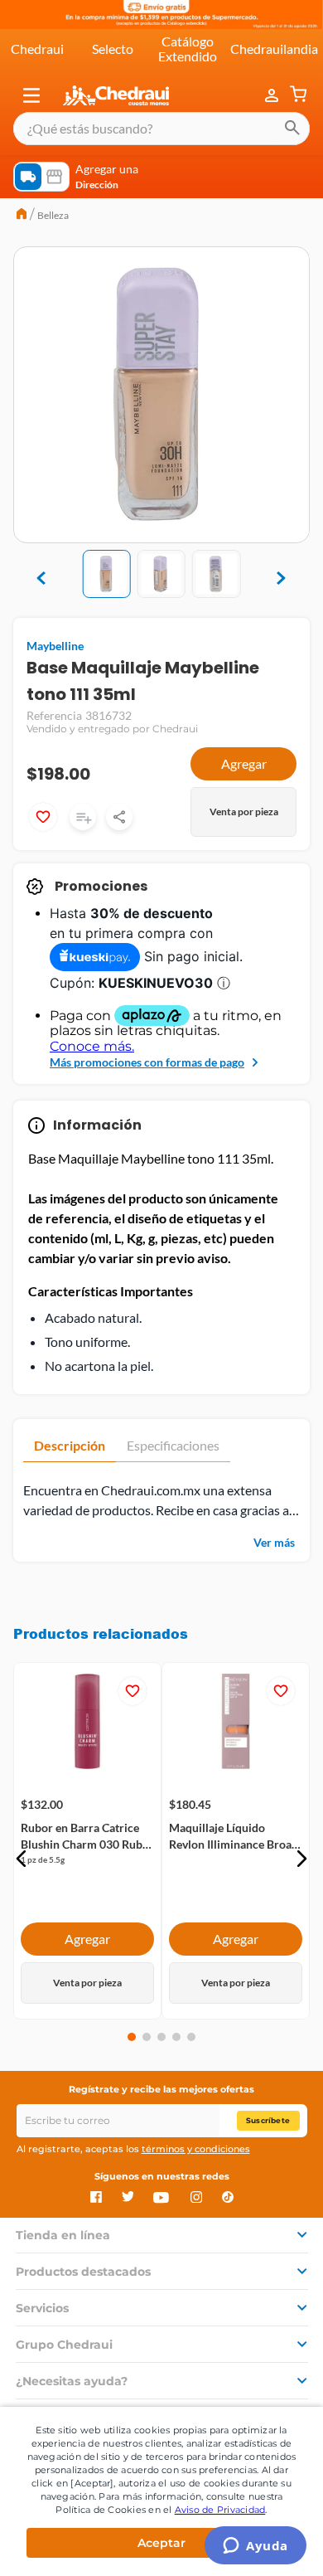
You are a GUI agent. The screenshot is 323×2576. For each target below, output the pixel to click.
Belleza (53, 215)
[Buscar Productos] (292, 129)
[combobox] (161, 129)
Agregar (244, 763)
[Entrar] (273, 95)
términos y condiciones (196, 2149)
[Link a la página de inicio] (22, 216)
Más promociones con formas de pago (147, 1062)
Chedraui (37, 49)
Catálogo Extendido (188, 49)
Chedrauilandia (274, 49)
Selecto (113, 49)
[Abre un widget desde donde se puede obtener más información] (256, 2547)
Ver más (274, 1542)
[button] (31, 95)
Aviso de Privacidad (220, 2510)
